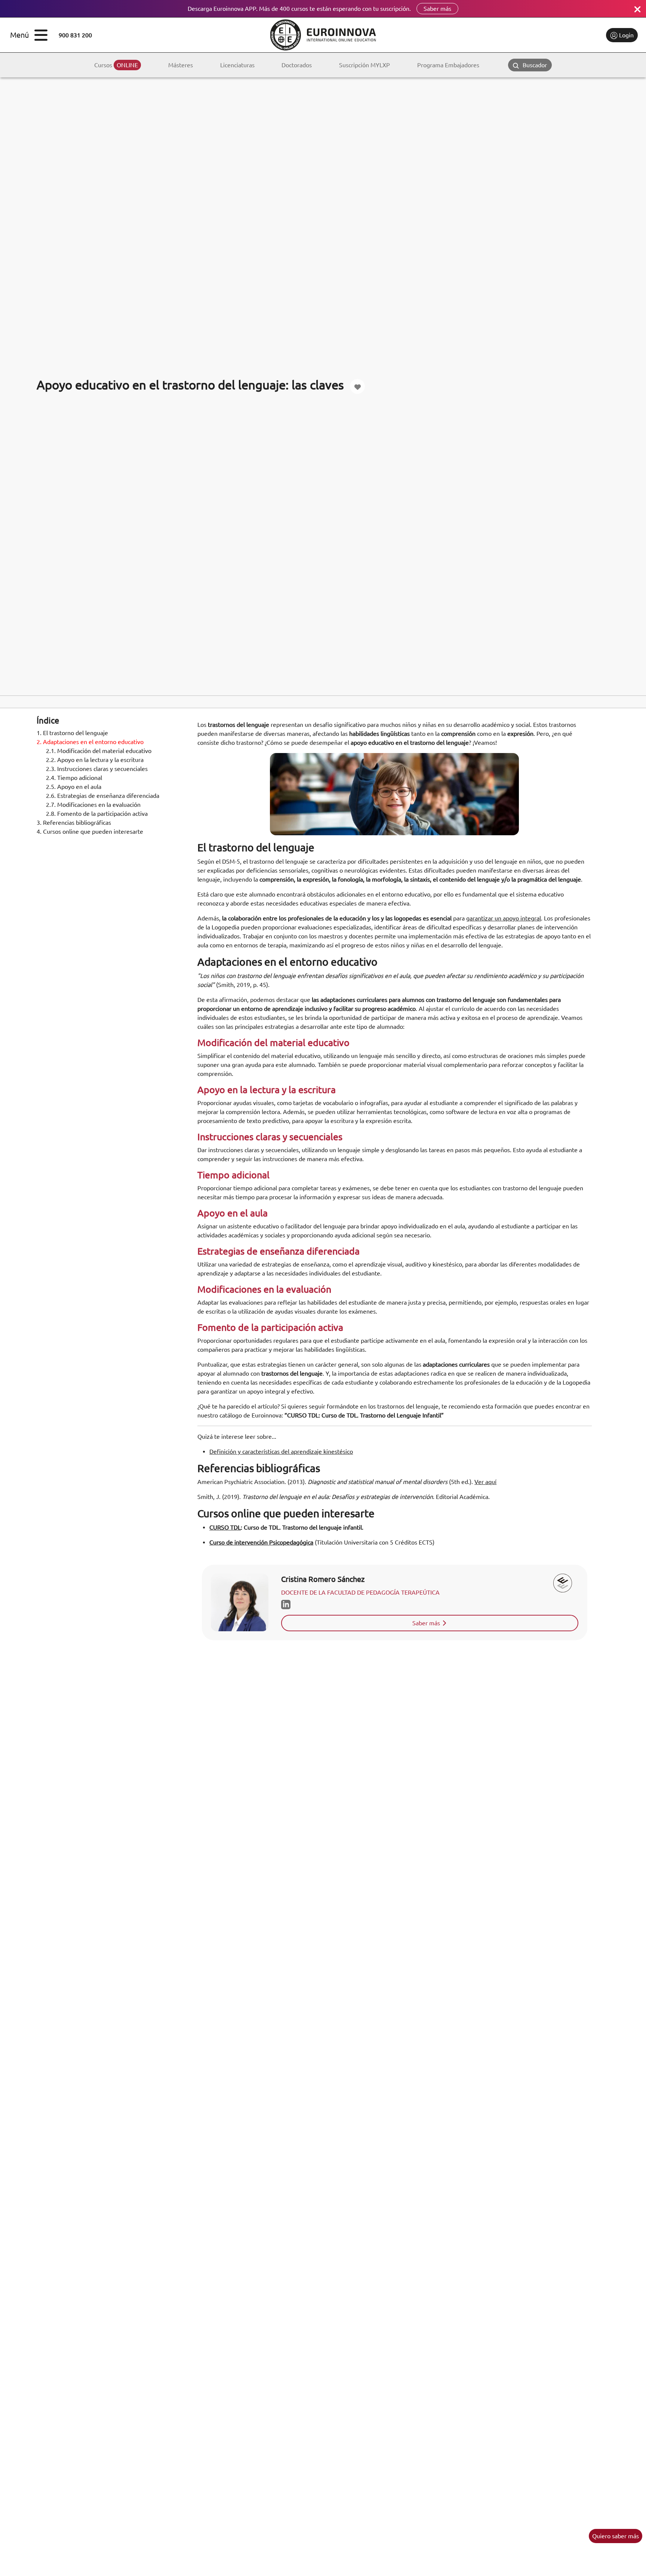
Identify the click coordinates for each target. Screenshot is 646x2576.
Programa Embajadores (448, 65)
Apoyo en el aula (74, 787)
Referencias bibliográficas (74, 823)
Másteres (181, 65)
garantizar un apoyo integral (504, 918)
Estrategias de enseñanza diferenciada (103, 796)
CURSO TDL (225, 1527)
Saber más (437, 9)
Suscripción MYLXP (364, 65)
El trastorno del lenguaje (72, 733)
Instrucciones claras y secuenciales (97, 769)
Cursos (116, 65)
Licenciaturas (237, 65)
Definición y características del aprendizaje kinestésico (281, 1451)
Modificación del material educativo (99, 751)
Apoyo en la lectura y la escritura (95, 760)
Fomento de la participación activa (97, 814)
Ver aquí (485, 1482)
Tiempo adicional (74, 778)
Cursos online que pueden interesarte (90, 832)
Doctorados (297, 65)
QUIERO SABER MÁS (616, 2536)
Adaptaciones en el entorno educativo (90, 742)
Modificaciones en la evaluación (93, 805)
